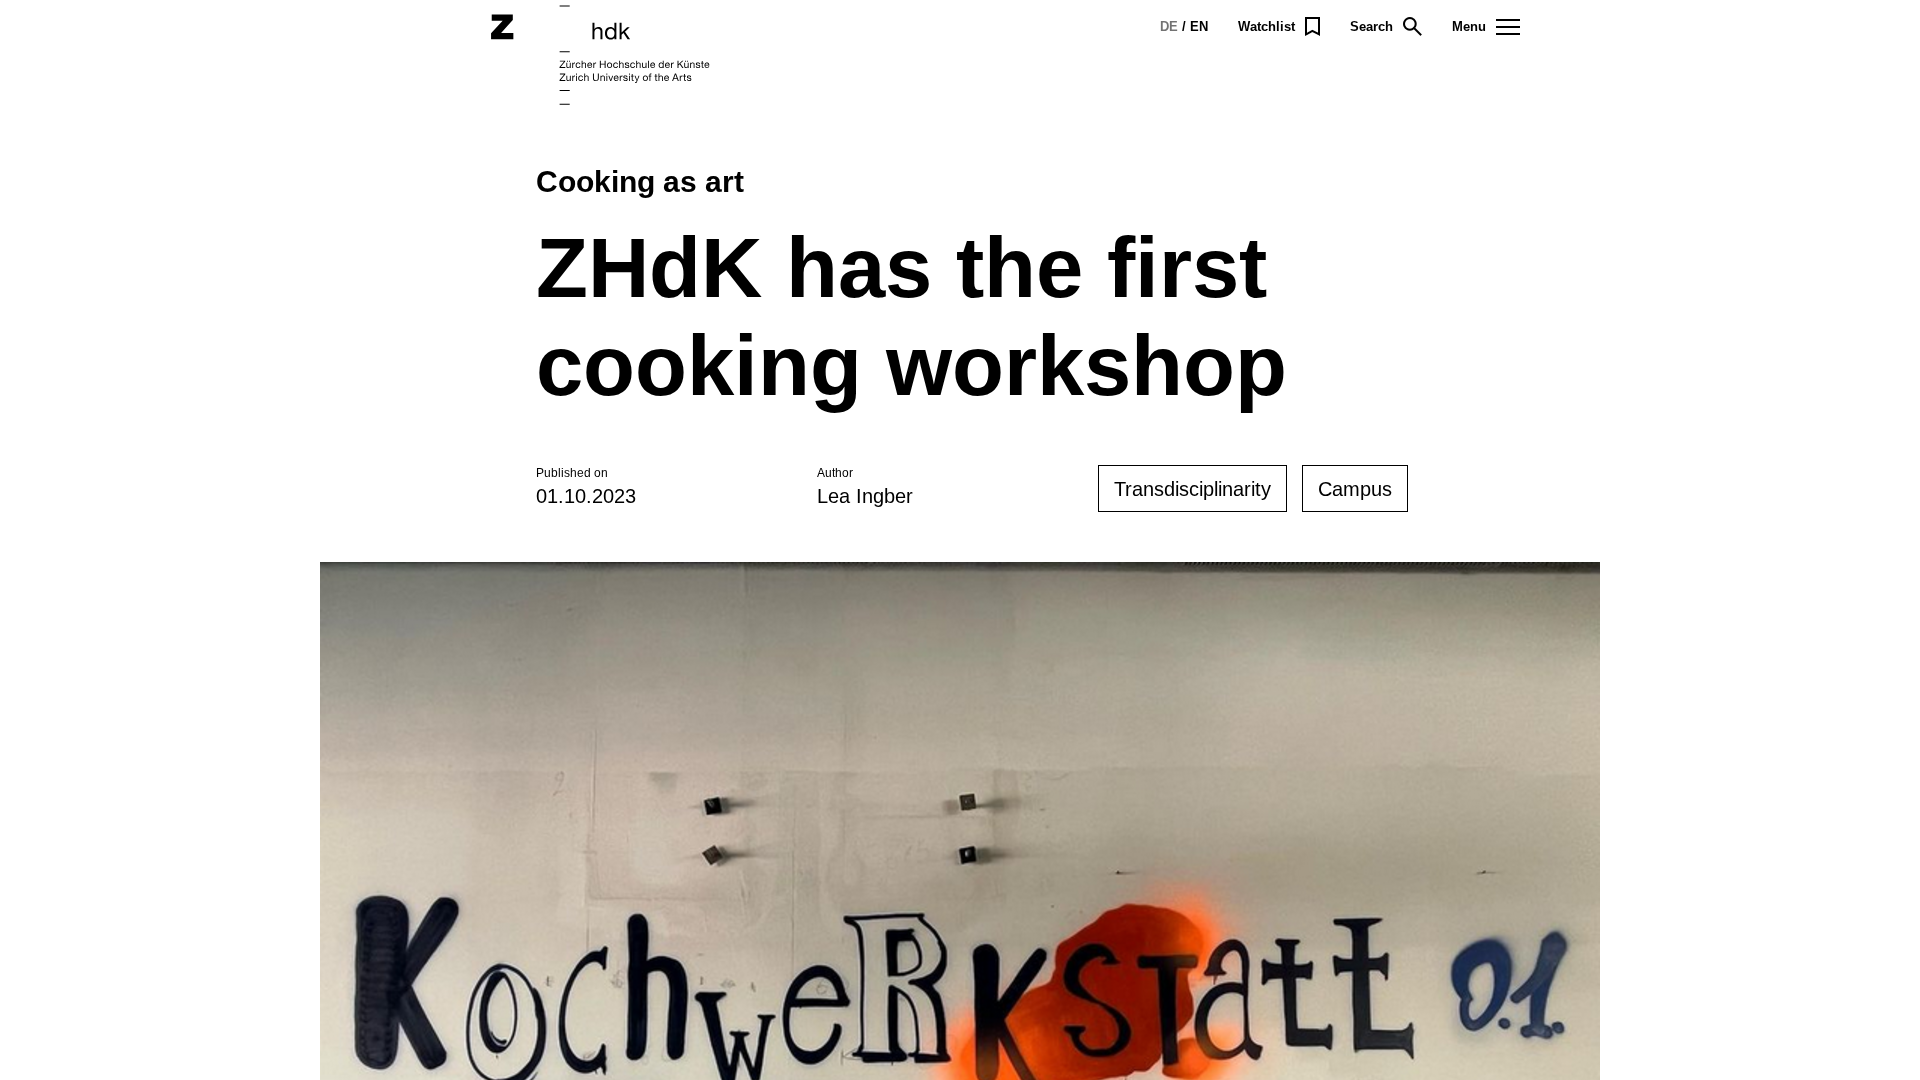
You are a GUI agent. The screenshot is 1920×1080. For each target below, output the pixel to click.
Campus (1355, 489)
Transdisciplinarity (1192, 489)
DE (1169, 26)
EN (1199, 26)
